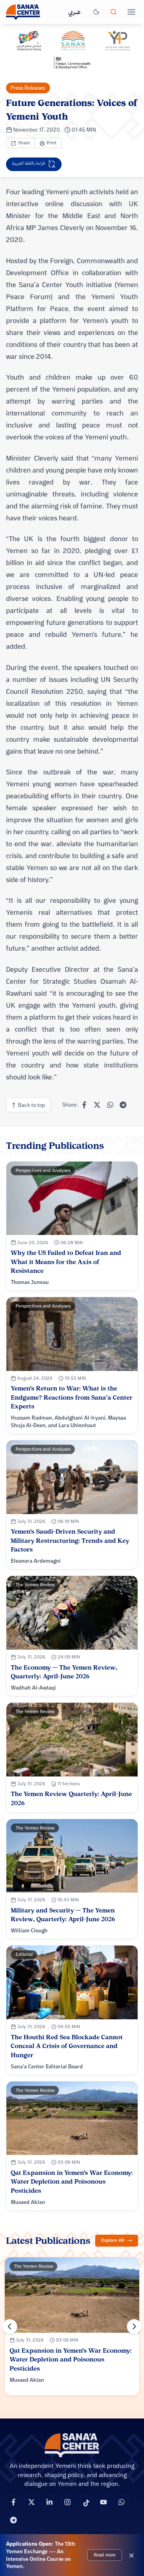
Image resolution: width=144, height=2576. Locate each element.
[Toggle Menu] (131, 12)
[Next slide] (134, 2327)
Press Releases (28, 88)
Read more (105, 2555)
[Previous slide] (10, 2327)
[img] (72, 49)
